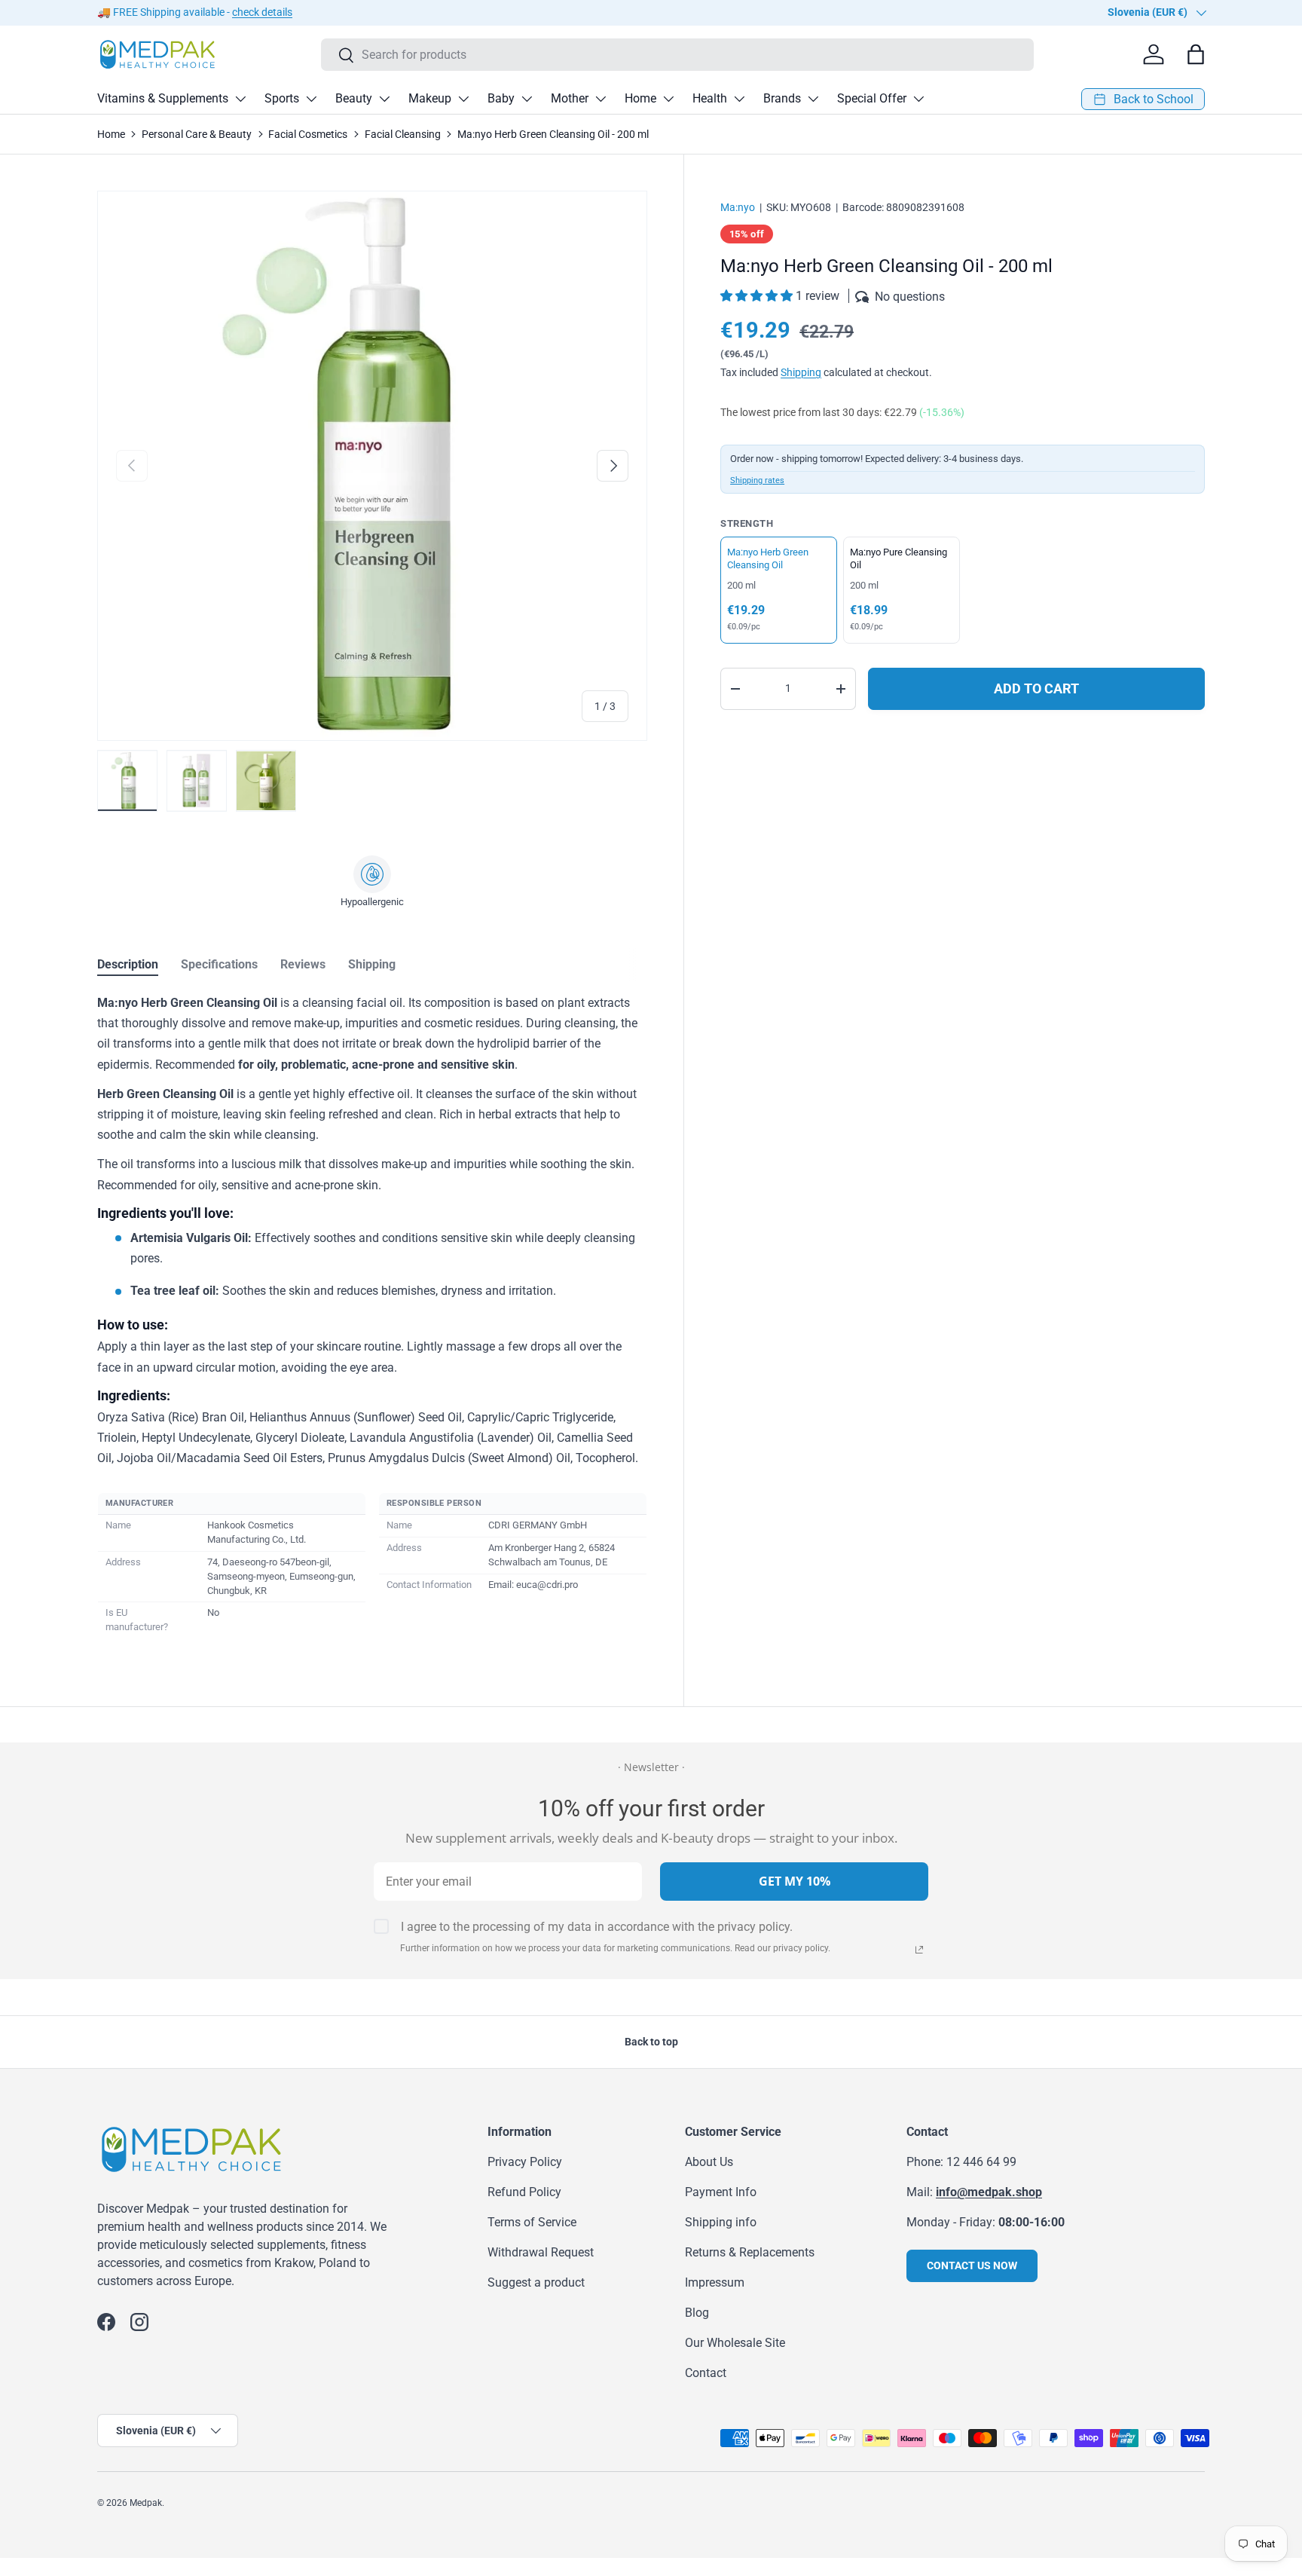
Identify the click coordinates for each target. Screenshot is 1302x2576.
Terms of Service (532, 2222)
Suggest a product (536, 2282)
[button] (758, 296)
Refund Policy (524, 2192)
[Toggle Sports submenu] (311, 99)
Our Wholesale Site (735, 2343)
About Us (709, 2162)
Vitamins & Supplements (163, 98)
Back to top (651, 2042)
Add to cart (1036, 688)
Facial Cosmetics (308, 134)
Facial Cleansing (403, 134)
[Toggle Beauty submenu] (384, 99)
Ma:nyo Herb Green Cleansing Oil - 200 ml (553, 134)
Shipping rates (757, 480)
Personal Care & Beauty (197, 134)
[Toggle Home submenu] (668, 99)
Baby (501, 98)
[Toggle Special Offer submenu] (918, 99)
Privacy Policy (525, 2162)
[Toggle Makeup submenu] (463, 99)
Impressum (715, 2282)
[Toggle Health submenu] (739, 99)
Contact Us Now (972, 2265)
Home (640, 98)
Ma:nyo (738, 207)
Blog (697, 2313)
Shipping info (721, 2222)
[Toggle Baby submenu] (527, 99)
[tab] (128, 964)
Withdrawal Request (541, 2252)
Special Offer (872, 98)
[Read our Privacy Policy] (919, 1950)
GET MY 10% (795, 1881)
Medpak (146, 2503)
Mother (570, 98)
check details (262, 12)
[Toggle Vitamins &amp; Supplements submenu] (240, 99)
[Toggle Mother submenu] (601, 99)
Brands (782, 98)
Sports (282, 98)
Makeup (430, 98)
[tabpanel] (372, 1316)
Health (710, 98)
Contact (706, 2373)
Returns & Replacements (750, 2252)
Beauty (354, 98)
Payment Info (721, 2192)
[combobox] (678, 55)
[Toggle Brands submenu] (813, 99)
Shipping (801, 372)
